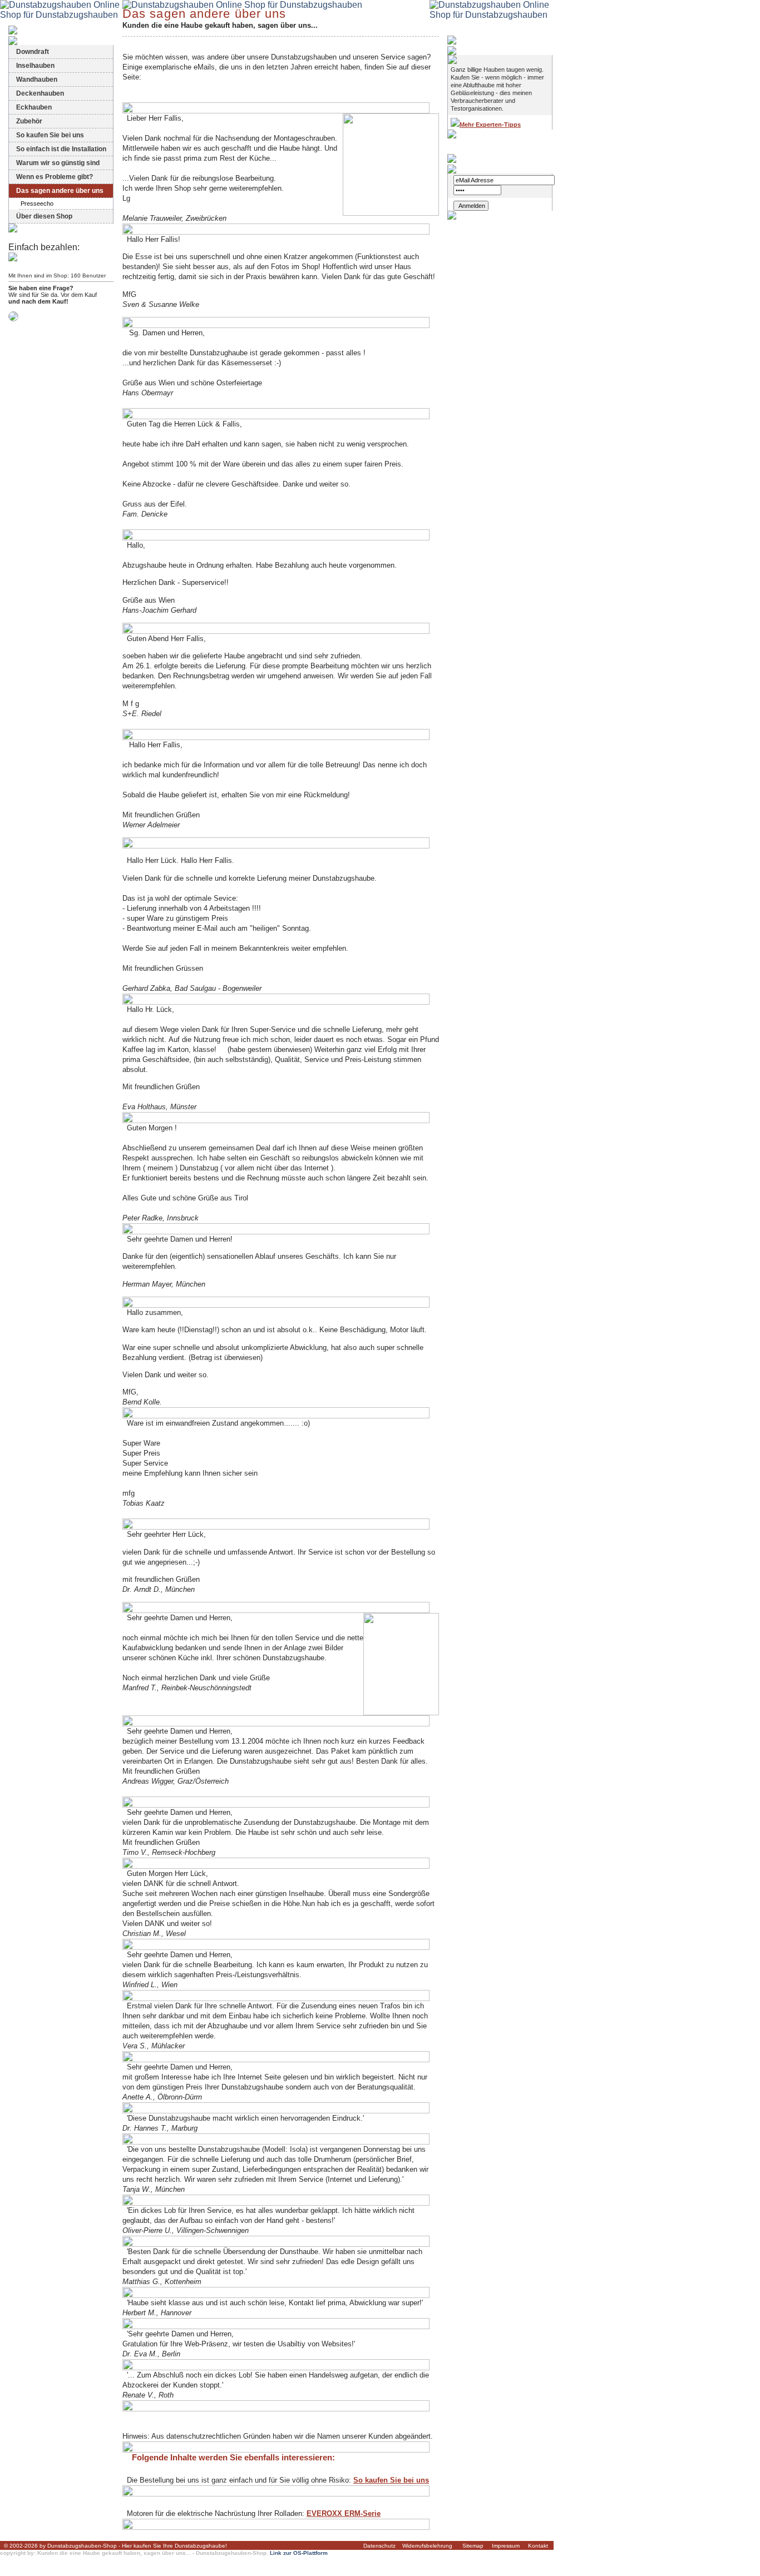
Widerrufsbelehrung (427, 2546)
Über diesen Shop (44, 216)
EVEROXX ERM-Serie (344, 2513)
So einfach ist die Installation (61, 149)
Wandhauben (37, 80)
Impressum (506, 2546)
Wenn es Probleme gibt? (55, 177)
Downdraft (33, 52)
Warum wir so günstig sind (58, 163)
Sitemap (473, 2546)
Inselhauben (35, 66)
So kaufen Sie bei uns (50, 135)
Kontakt (538, 2546)
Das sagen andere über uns (60, 191)
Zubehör (29, 121)
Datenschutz (379, 2546)
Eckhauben (34, 107)
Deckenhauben (40, 93)
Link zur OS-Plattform (299, 2553)
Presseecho (37, 204)
